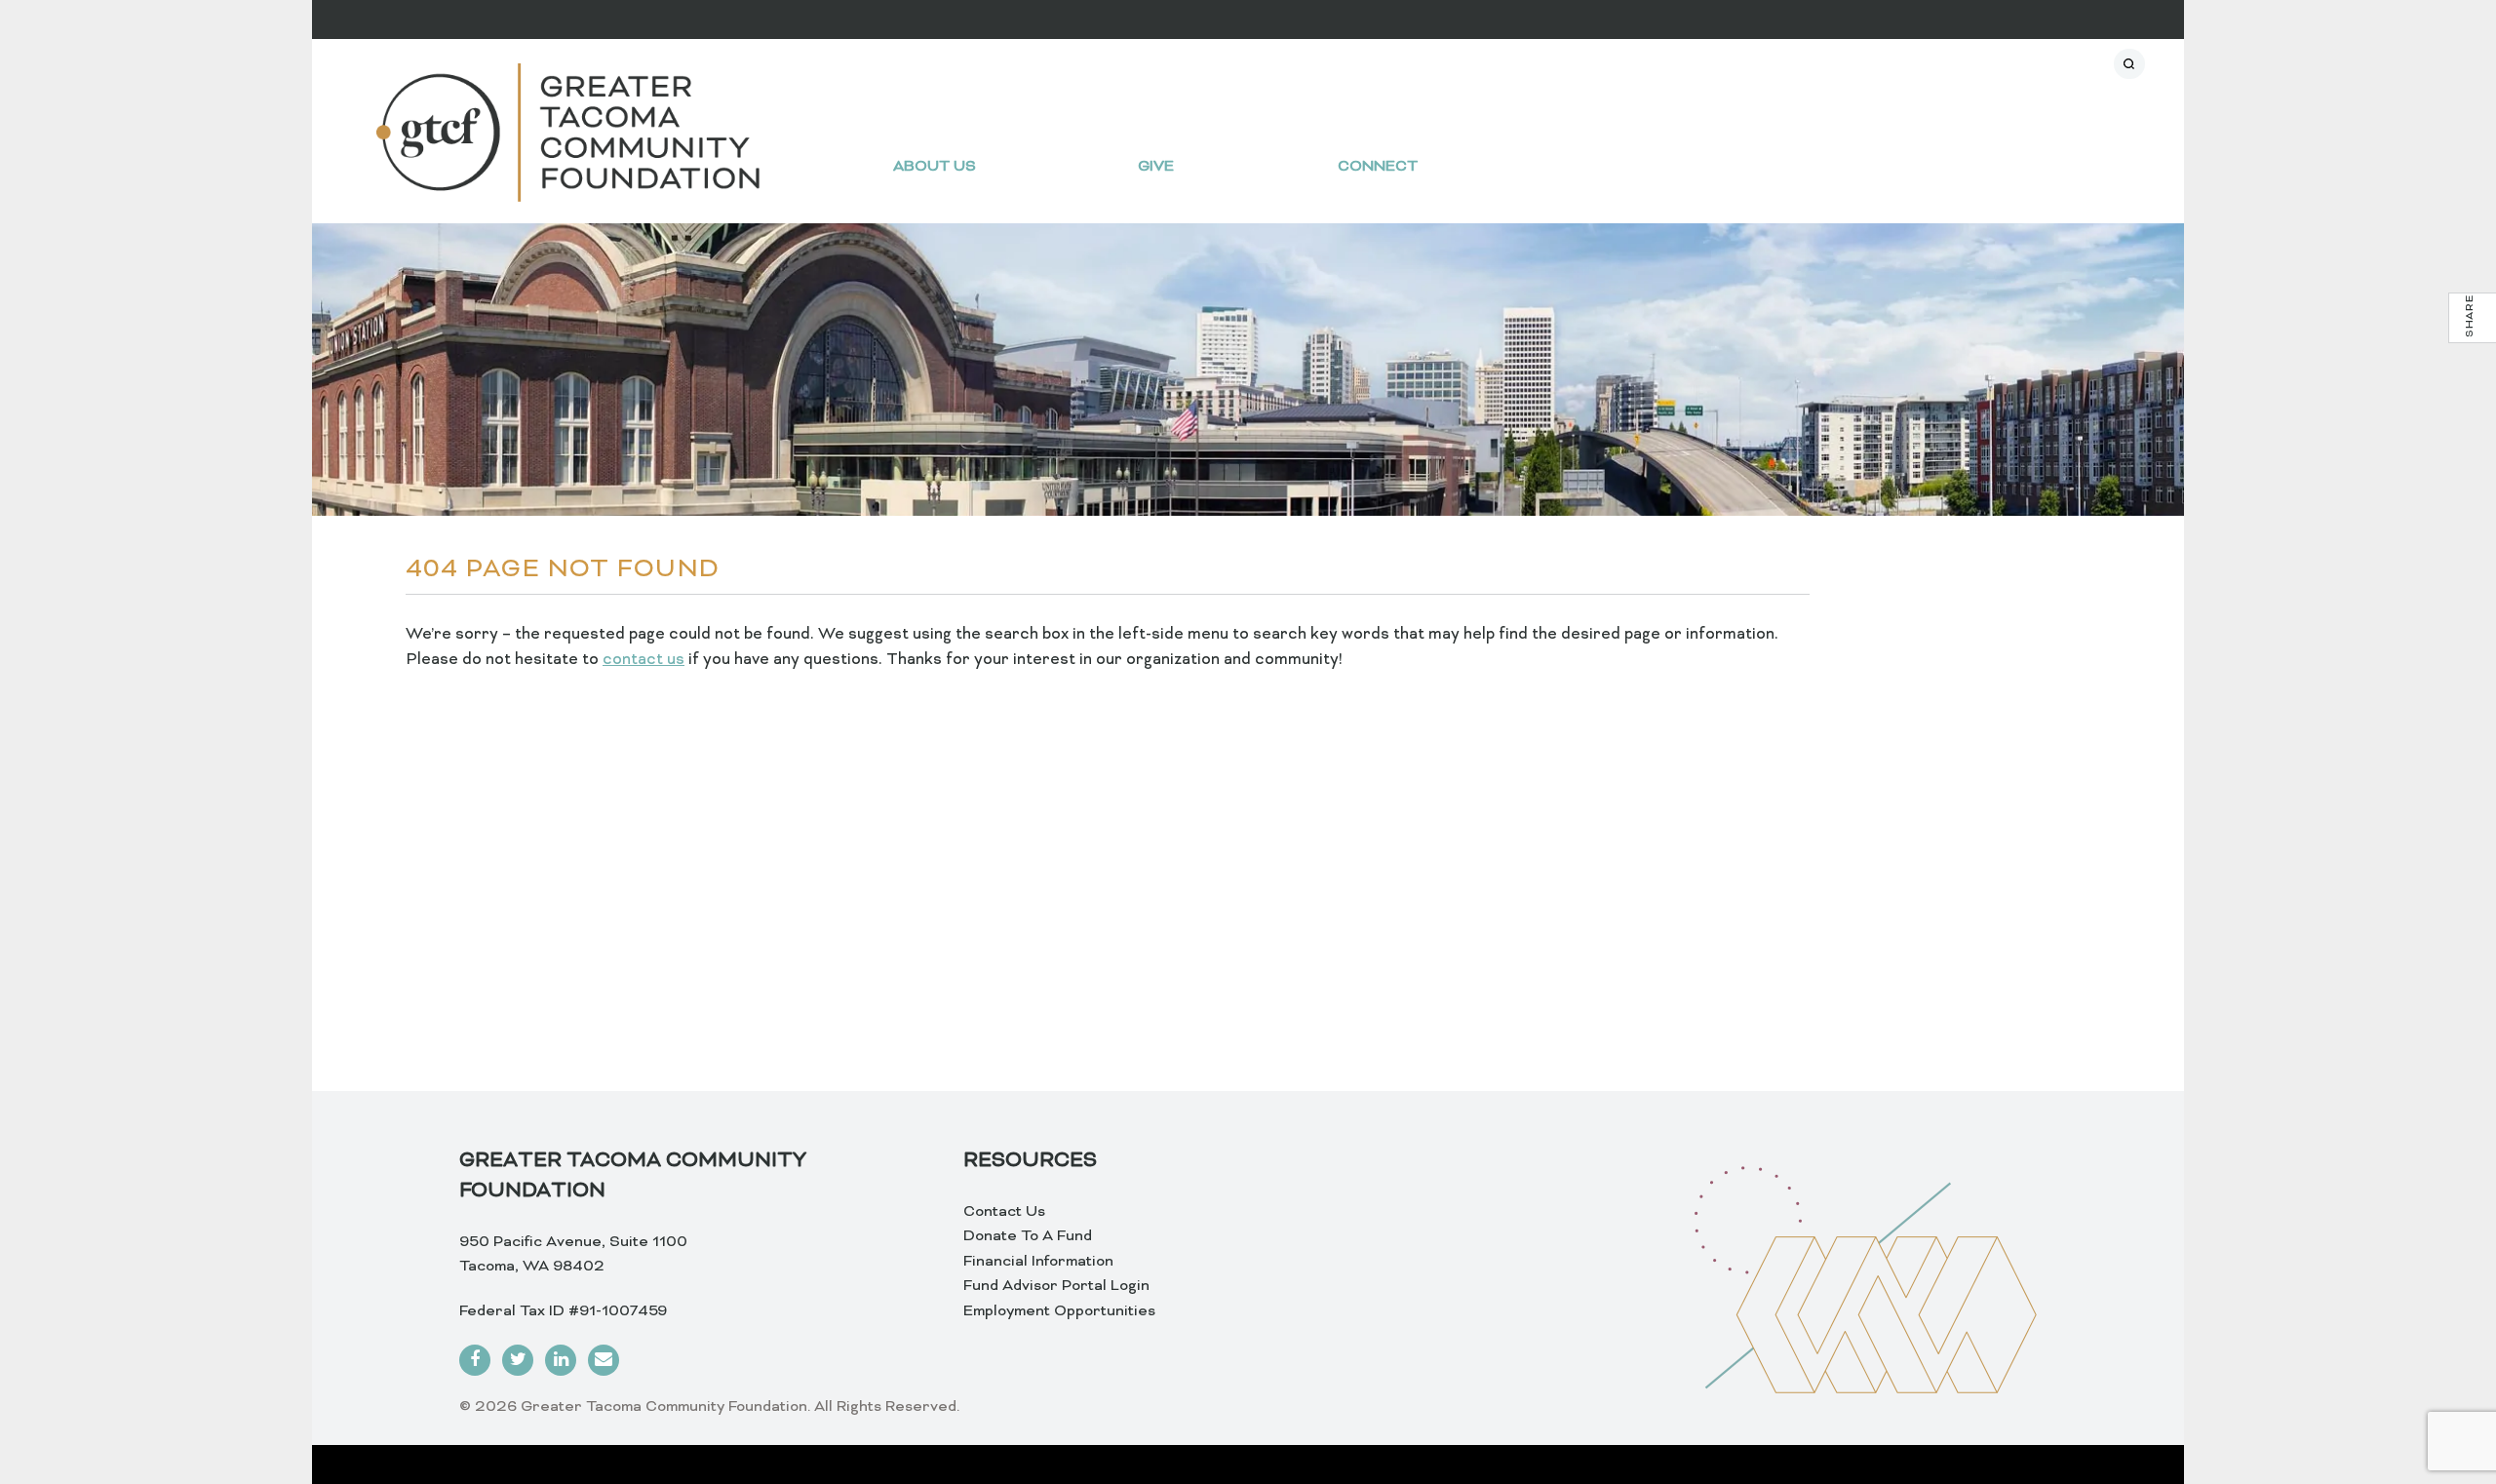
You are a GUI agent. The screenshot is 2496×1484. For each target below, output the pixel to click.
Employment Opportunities (1059, 1311)
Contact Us (1004, 1212)
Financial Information (1038, 1262)
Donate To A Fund (1028, 1236)
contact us (643, 660)
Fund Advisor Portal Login (1056, 1286)
